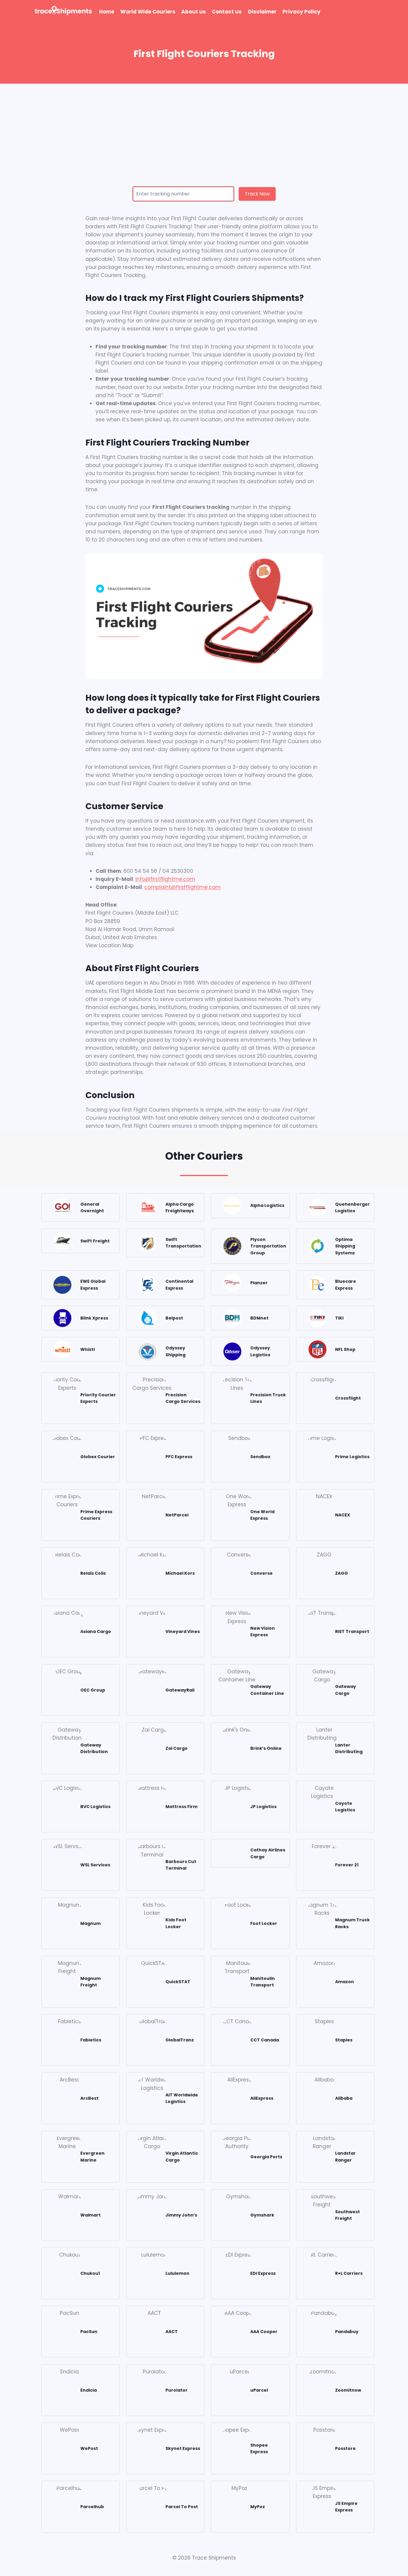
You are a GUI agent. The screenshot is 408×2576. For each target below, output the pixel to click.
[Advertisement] (204, 128)
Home (107, 12)
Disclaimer (262, 12)
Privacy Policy (302, 12)
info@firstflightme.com (165, 879)
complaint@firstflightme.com (182, 887)
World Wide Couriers (148, 12)
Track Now (257, 194)
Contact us (227, 12)
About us (194, 12)
